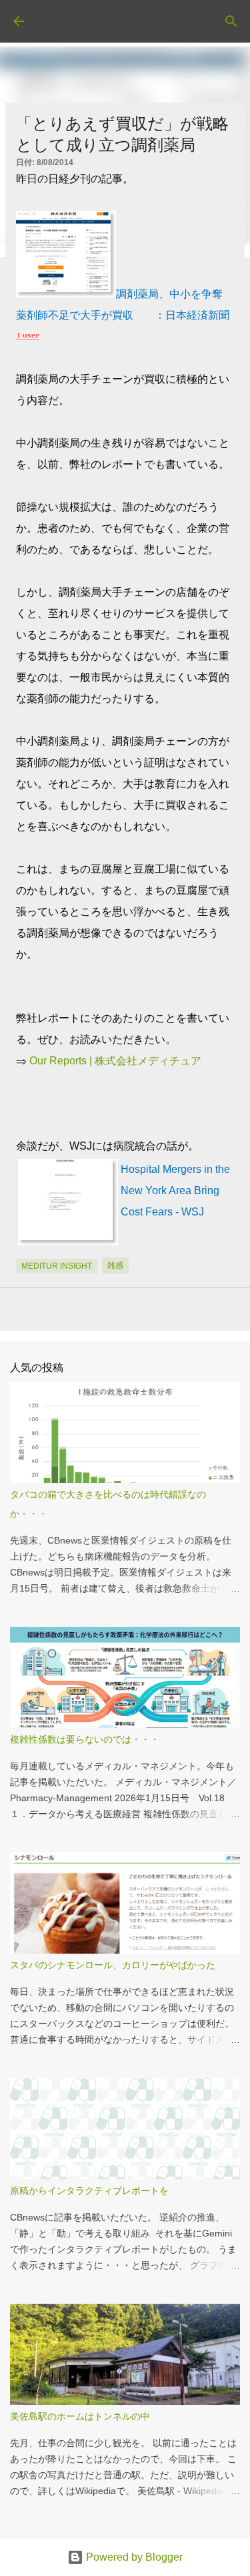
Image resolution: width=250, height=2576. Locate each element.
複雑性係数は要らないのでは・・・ (85, 1739)
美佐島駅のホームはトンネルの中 (80, 2416)
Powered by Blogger (133, 2557)
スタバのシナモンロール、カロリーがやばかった (113, 1965)
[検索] (231, 21)
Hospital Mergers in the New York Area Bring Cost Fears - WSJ (175, 1190)
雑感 (115, 1265)
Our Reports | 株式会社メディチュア (115, 1061)
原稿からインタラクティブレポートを (89, 2191)
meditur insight (57, 1266)
